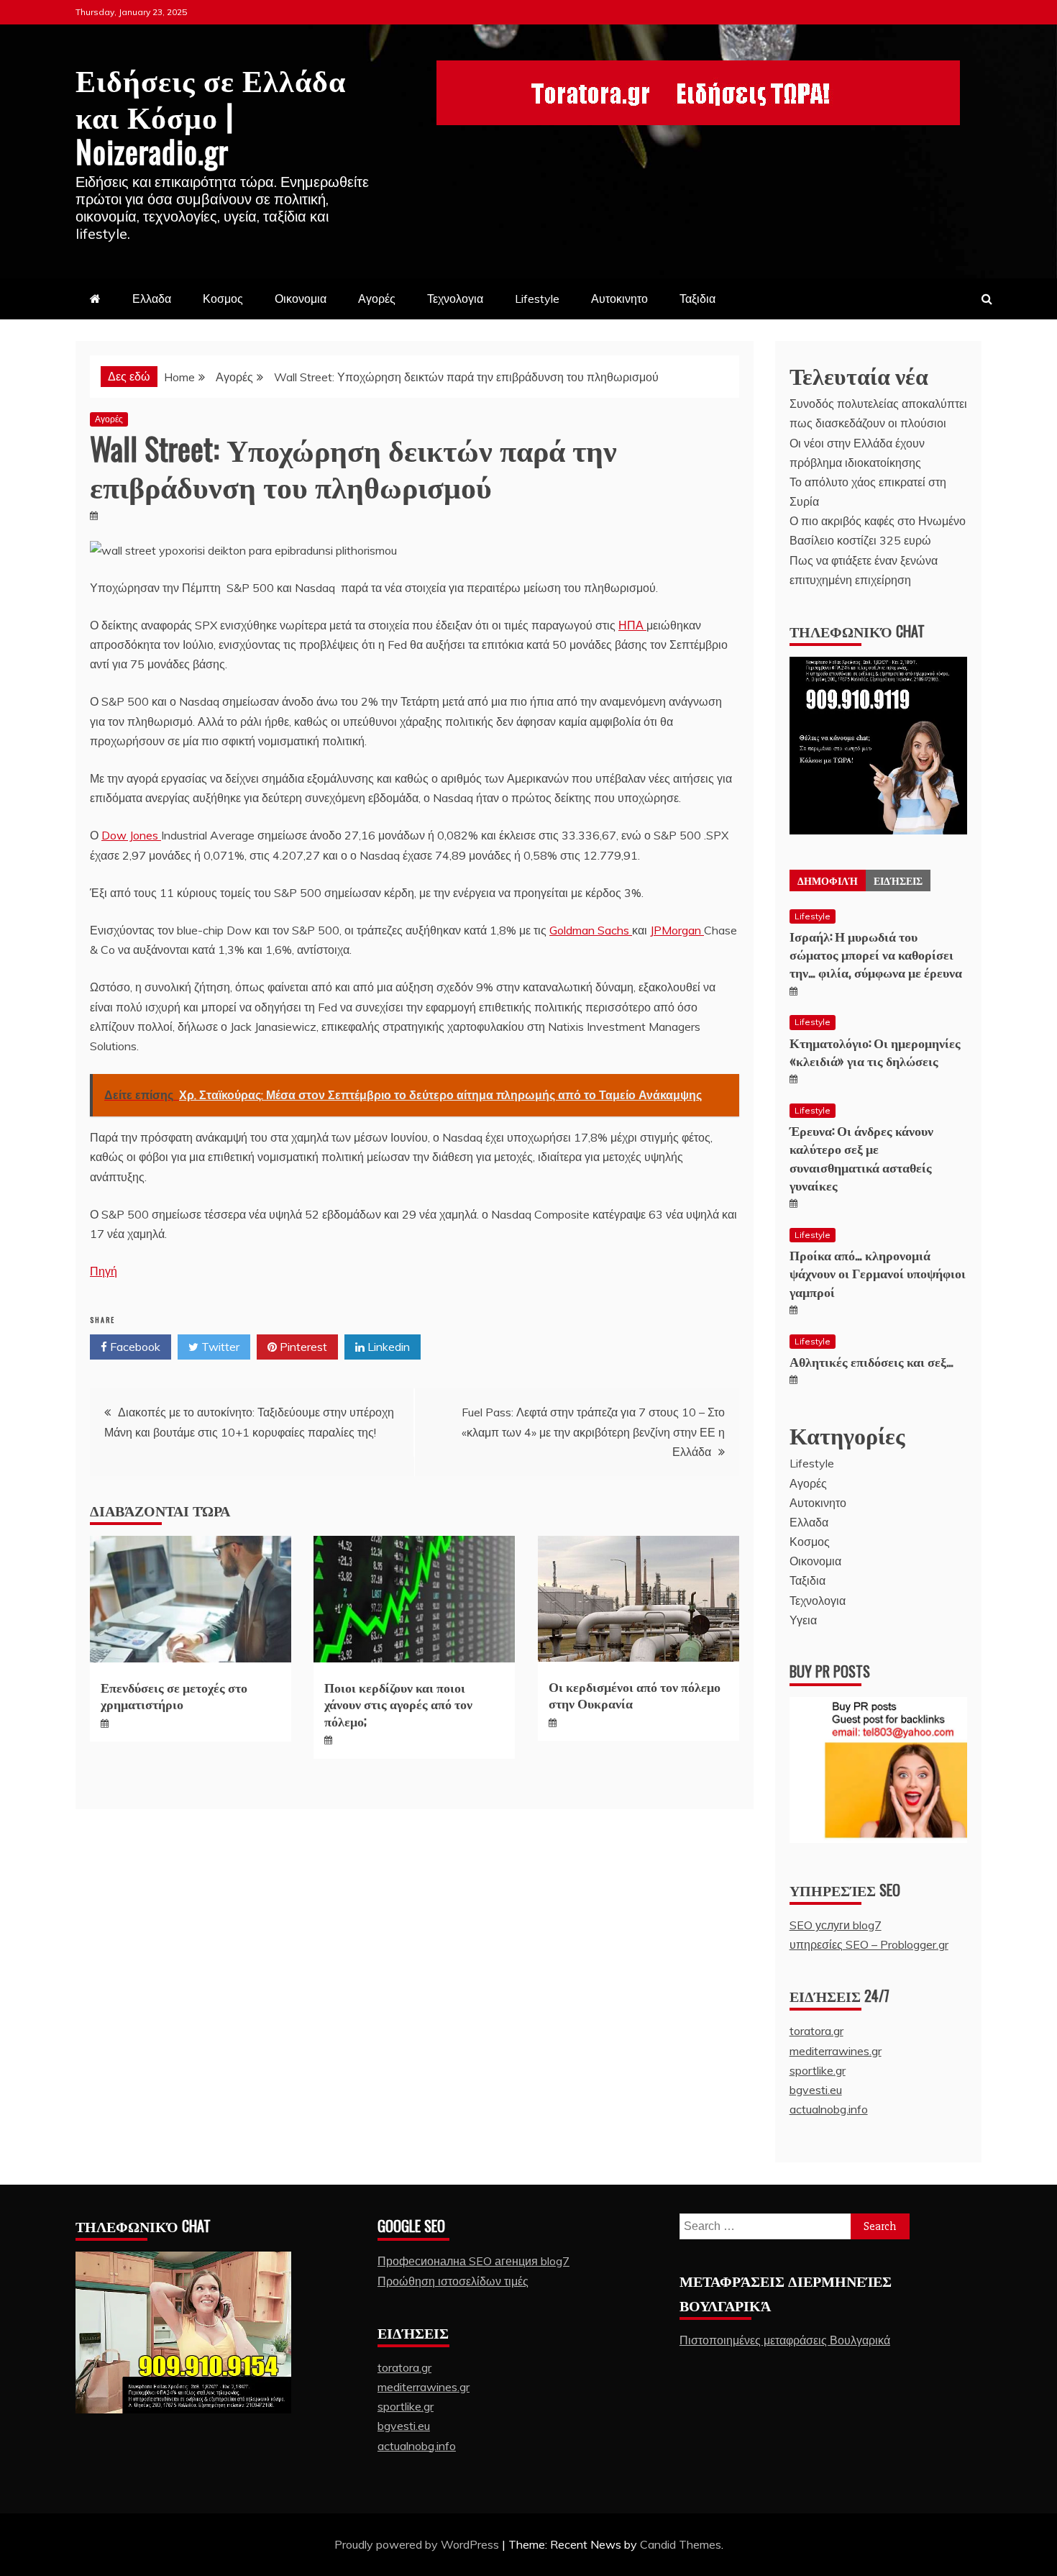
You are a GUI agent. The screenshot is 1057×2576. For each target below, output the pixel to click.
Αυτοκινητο (619, 299)
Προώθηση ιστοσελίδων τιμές (453, 2281)
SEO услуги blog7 (836, 1925)
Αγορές (377, 299)
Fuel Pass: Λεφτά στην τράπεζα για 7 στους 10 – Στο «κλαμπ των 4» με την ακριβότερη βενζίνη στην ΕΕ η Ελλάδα (593, 1432)
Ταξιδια (697, 299)
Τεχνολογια (455, 299)
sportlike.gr (818, 2070)
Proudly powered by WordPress (418, 2544)
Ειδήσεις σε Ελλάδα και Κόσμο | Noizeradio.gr (211, 115)
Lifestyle (537, 299)
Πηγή (104, 1271)
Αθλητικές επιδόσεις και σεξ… (871, 1361)
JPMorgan (677, 930)
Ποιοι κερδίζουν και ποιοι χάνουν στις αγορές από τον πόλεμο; (398, 1704)
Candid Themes (681, 2544)
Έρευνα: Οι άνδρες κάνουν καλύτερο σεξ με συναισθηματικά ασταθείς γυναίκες (861, 1157)
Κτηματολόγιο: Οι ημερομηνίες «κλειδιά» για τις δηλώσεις (875, 1051)
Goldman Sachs (591, 930)
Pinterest (302, 1347)
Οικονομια (301, 299)
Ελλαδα (152, 299)
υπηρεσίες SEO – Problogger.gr (869, 1944)
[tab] (828, 880)
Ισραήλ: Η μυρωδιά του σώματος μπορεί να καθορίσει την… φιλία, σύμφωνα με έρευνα (876, 954)
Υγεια (803, 1620)
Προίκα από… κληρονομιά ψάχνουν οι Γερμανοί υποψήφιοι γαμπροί (878, 1273)
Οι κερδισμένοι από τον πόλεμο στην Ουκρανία (635, 1694)
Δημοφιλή (828, 880)
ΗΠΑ (632, 625)
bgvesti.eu (816, 2090)
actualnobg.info (829, 2109)
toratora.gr (816, 2031)
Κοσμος (223, 299)
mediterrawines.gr (836, 2051)
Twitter (219, 1347)
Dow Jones (131, 835)
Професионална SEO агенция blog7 (473, 2261)
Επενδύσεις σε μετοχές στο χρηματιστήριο (174, 1695)
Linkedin (387, 1347)
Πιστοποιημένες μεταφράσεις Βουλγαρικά (785, 2340)
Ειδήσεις (898, 880)
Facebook (134, 1347)
